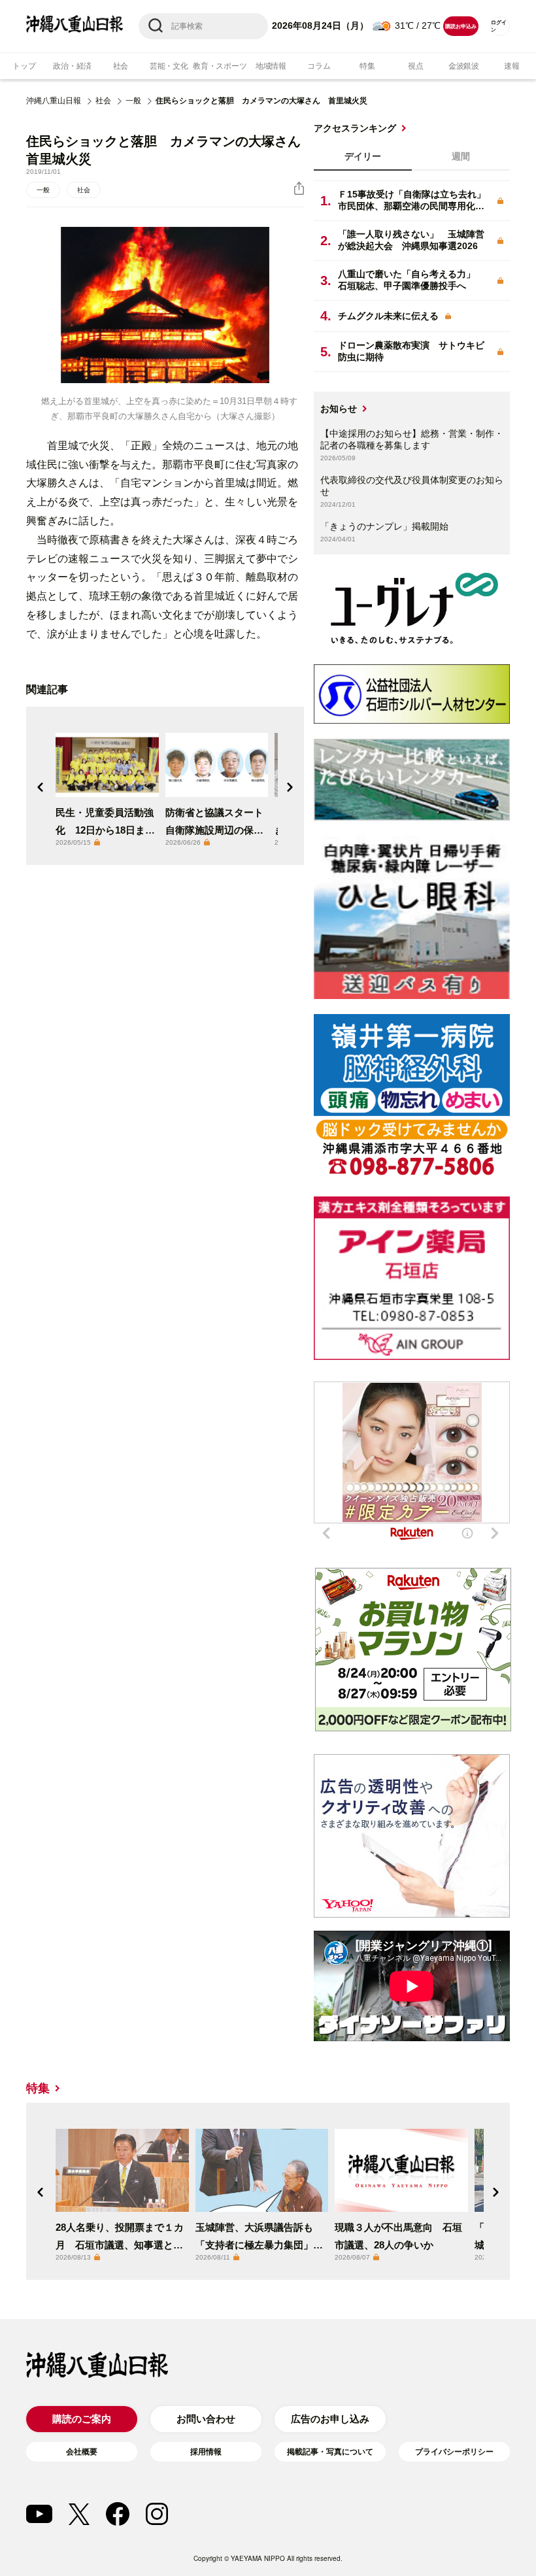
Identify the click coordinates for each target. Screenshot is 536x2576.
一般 (133, 101)
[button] (41, 787)
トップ (24, 66)
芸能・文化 (169, 66)
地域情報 (271, 66)
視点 (416, 66)
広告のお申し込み (330, 2419)
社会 (121, 66)
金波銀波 (464, 66)
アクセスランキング (355, 128)
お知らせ (339, 409)
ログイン (499, 26)
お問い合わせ (206, 2419)
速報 (512, 66)
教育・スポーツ (220, 66)
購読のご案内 (82, 2419)
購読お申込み (461, 26)
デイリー (363, 156)
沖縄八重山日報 (54, 101)
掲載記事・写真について (330, 2452)
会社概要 (82, 2452)
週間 (461, 156)
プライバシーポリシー (454, 2452)
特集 (367, 66)
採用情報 (206, 2452)
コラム (319, 66)
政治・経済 (72, 66)
